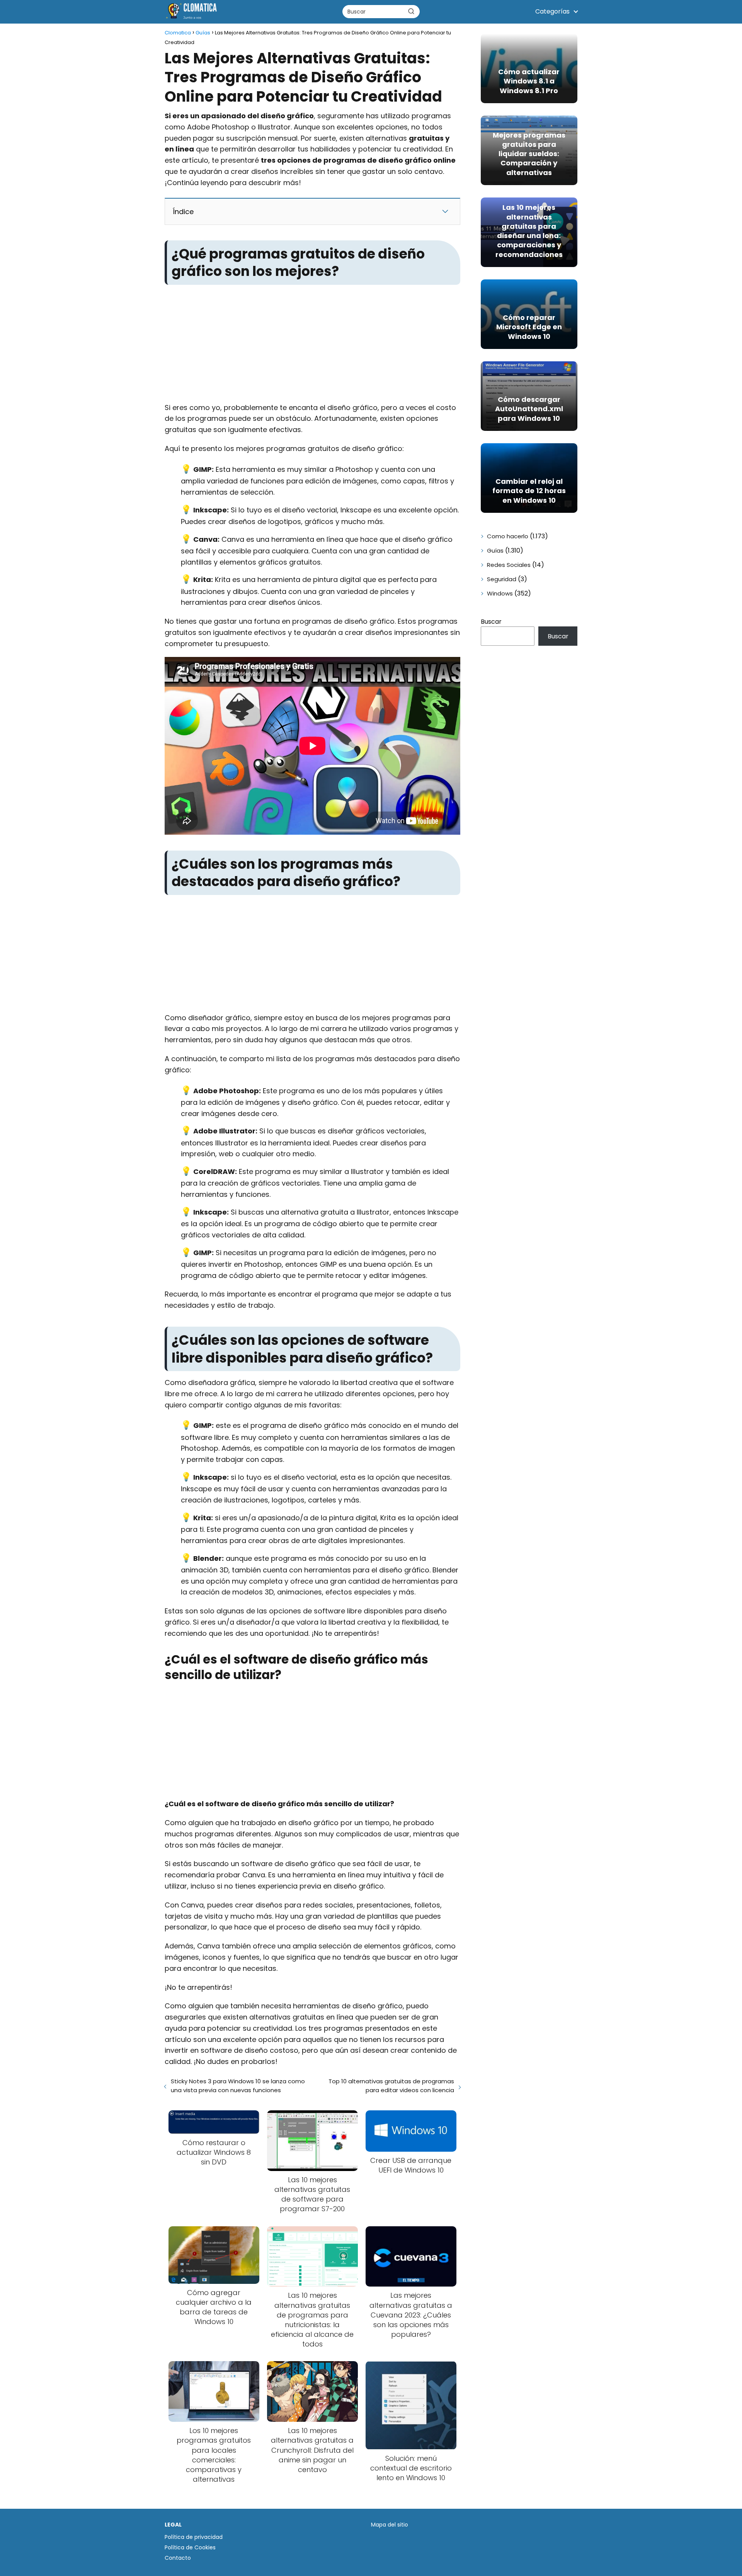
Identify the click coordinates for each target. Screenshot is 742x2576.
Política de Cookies (190, 2547)
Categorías (552, 11)
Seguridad (502, 579)
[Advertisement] (312, 345)
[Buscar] (411, 11)
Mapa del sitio (390, 2525)
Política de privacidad (194, 2537)
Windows (500, 593)
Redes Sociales (509, 565)
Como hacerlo (508, 536)
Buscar (491, 622)
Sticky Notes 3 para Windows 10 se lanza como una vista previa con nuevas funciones (238, 2086)
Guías (495, 550)
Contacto (178, 2558)
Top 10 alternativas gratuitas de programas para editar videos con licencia (391, 2086)
